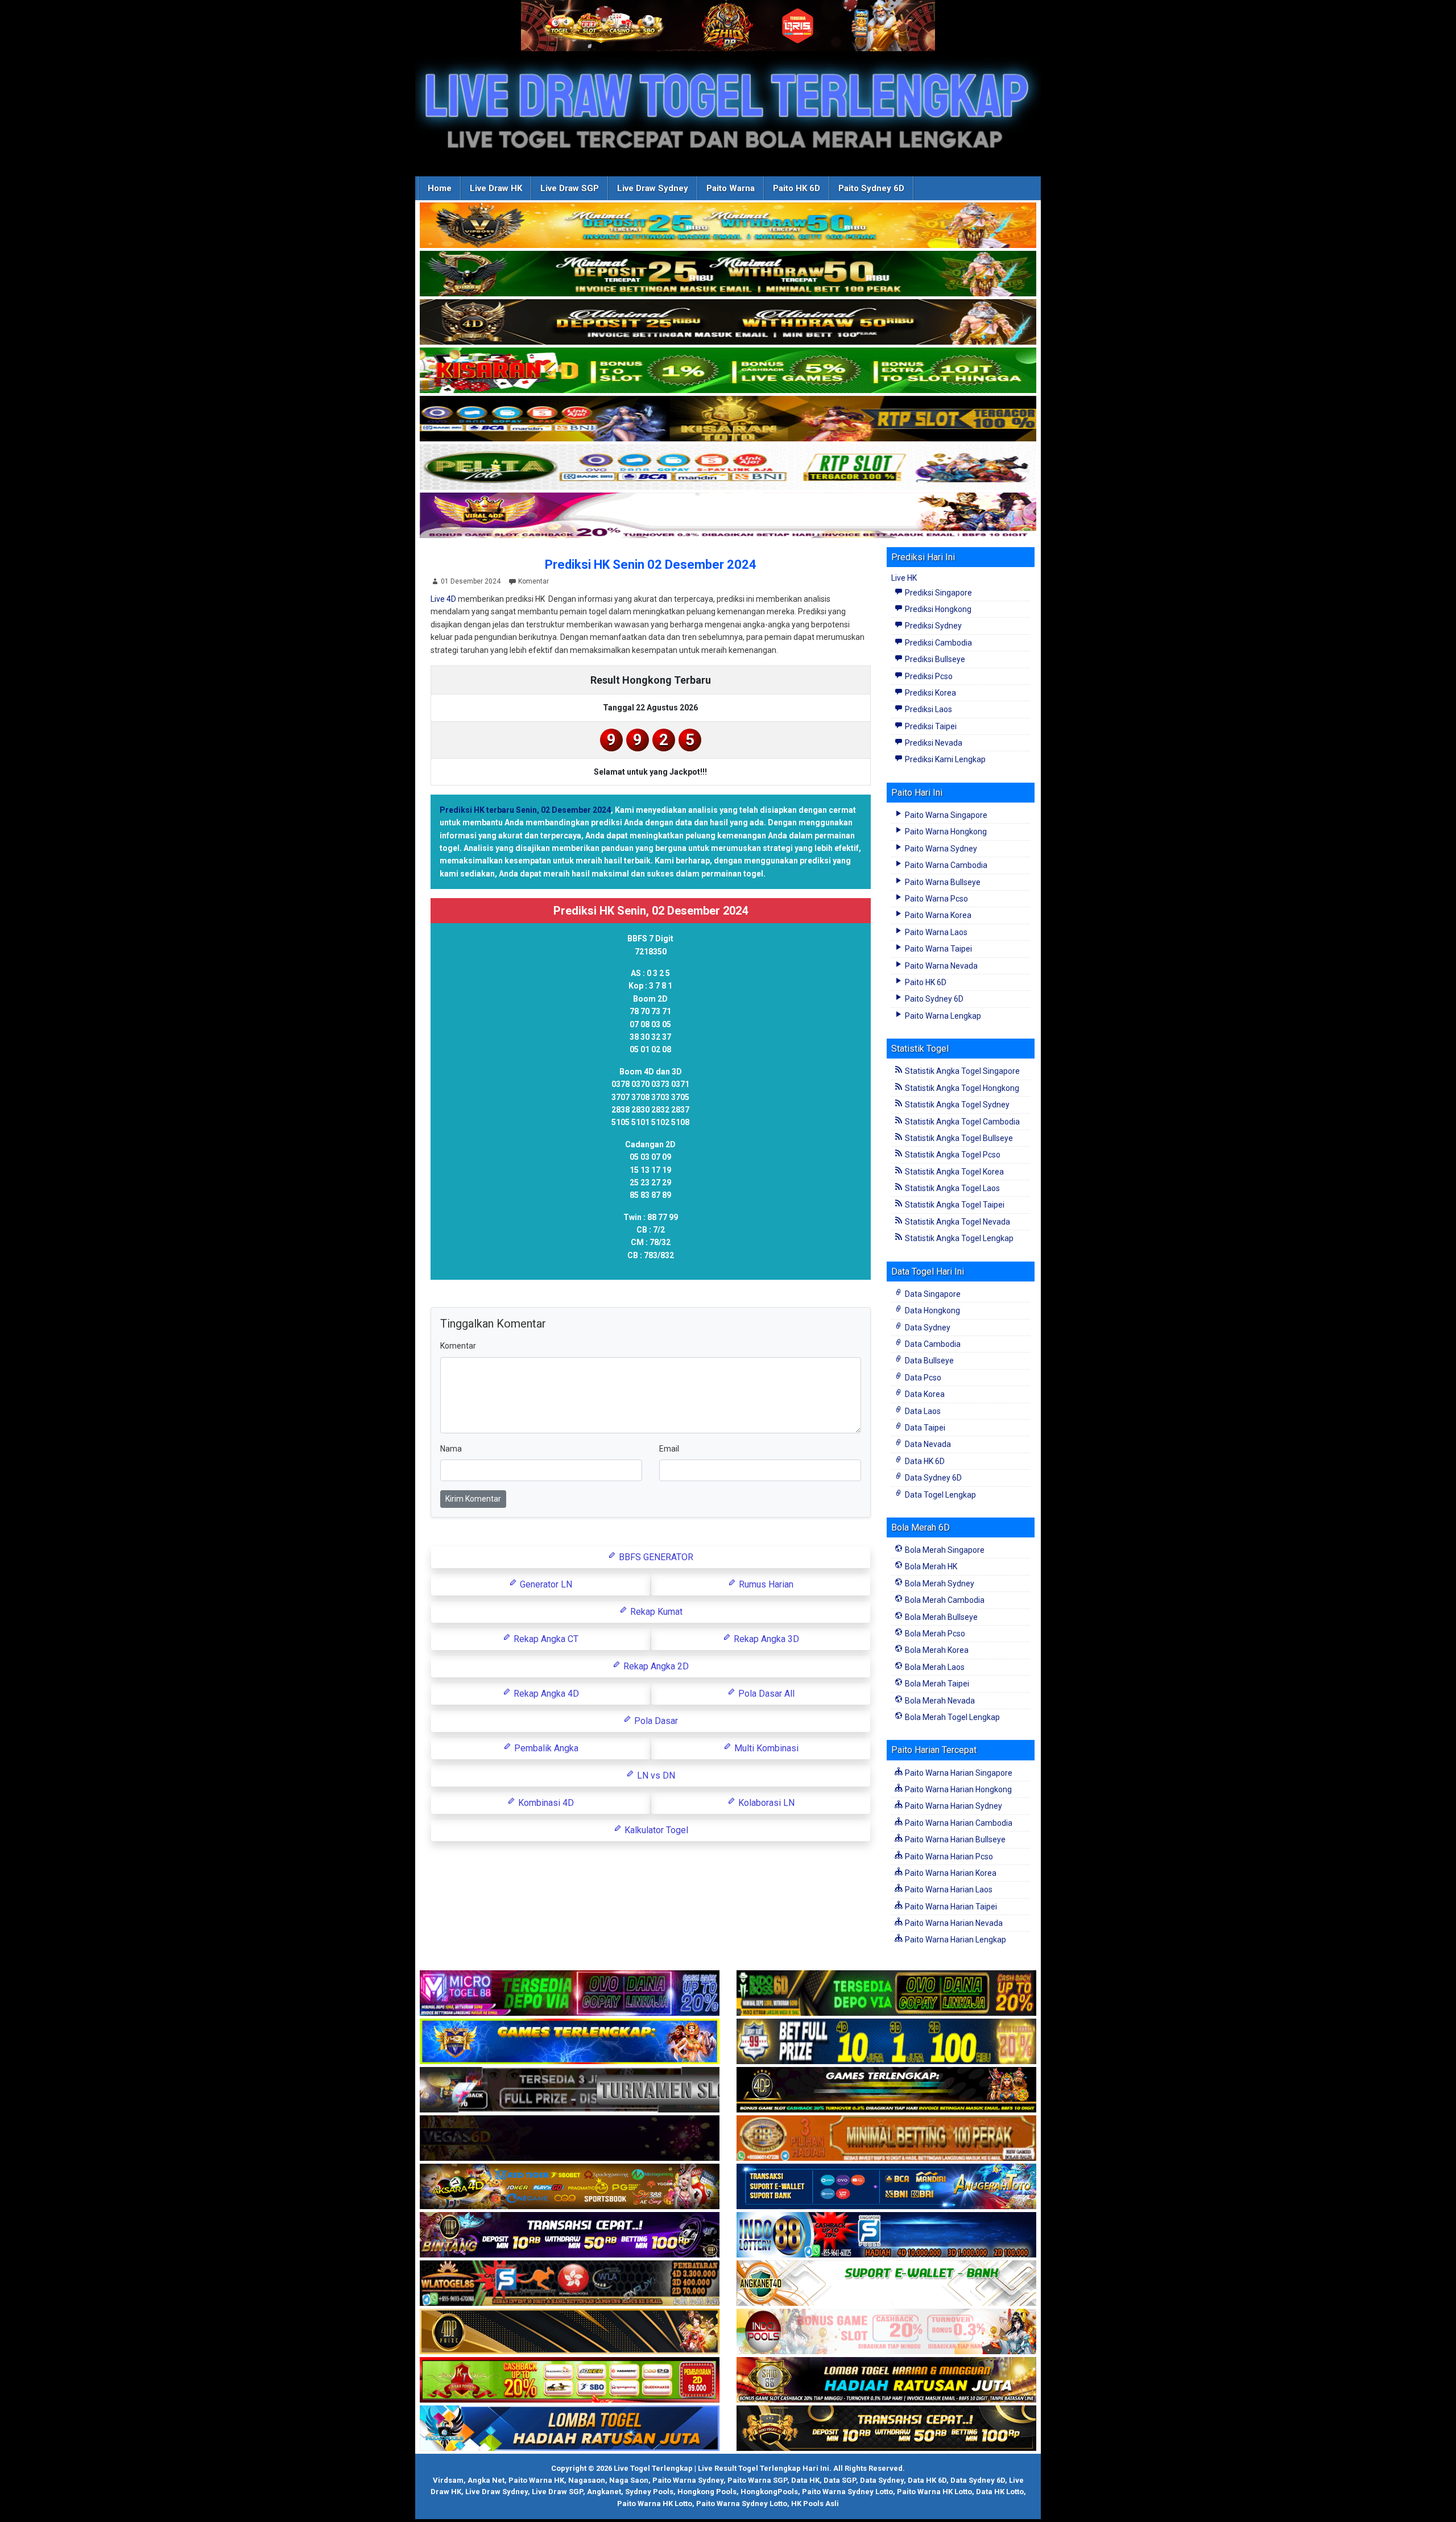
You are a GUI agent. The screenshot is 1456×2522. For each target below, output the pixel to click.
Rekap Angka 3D (765, 1639)
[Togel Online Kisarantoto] (728, 419)
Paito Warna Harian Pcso (948, 1857)
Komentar (533, 581)
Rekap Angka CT (545, 1639)
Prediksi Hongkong (937, 609)
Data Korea (924, 1394)
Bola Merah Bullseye (940, 1617)
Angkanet (604, 2492)
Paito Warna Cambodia (945, 865)
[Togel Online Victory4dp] (570, 2042)
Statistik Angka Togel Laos (952, 1188)
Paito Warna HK (536, 2480)
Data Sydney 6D (932, 1478)
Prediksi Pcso (928, 676)
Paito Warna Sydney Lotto (847, 2492)
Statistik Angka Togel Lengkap (958, 1238)
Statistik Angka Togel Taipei (954, 1205)
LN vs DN (655, 1775)
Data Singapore (932, 1294)
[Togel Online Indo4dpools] (570, 2429)
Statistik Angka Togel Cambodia (961, 1122)
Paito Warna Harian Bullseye (954, 1839)
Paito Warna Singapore (945, 815)
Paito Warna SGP (757, 2480)
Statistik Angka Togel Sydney (956, 1105)
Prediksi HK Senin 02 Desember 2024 (651, 565)
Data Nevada (927, 1444)
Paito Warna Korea (937, 915)
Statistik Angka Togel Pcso (952, 1155)
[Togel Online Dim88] (728, 274)
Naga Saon (629, 2480)
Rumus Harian (765, 1584)
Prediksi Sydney (932, 626)
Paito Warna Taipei (938, 949)
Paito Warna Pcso (936, 899)
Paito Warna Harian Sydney (953, 1806)
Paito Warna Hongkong (945, 832)
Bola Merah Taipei (936, 1684)
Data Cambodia (932, 1344)
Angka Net (486, 2480)
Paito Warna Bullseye (942, 882)
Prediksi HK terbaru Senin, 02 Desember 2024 (525, 810)
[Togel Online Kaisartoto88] (570, 2380)
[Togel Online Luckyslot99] (886, 2042)
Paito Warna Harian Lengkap (955, 1940)
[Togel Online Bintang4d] (570, 2235)
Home (440, 188)
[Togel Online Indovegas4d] (886, 2429)
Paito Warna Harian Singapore (958, 1773)
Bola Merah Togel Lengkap (952, 1717)
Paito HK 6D (797, 188)
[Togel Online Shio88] (886, 2380)
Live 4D (443, 599)
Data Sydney (927, 1328)
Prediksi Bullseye (934, 659)
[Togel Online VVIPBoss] (728, 226)
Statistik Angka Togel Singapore (961, 1071)
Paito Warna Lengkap (942, 1016)
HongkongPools (769, 2492)
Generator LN (545, 1584)
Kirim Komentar (473, 1499)
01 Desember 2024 (471, 581)
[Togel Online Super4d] (728, 323)
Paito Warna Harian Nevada (953, 1923)
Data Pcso (922, 1378)
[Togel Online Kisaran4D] (728, 371)
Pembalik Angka (545, 1748)
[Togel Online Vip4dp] (886, 2090)
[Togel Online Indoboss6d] (886, 1994)
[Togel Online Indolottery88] (886, 2235)
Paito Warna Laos (935, 932)
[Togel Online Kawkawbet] (570, 2090)
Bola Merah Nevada (939, 1701)
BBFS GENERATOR (655, 1557)
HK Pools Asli (815, 2504)
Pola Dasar (655, 1721)
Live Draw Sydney (653, 188)
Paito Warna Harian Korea (950, 1873)
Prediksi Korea (930, 693)
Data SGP (840, 2480)
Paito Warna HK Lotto (934, 2492)
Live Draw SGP (570, 188)
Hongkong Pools (707, 2492)
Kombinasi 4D (545, 1803)
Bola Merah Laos (934, 1667)
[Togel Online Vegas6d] (570, 2139)
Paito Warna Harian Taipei (950, 1907)
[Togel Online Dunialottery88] (886, 2139)
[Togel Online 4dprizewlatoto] (570, 2332)
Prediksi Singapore (938, 593)
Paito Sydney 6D (871, 188)
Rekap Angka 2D (655, 1666)
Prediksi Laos (928, 709)
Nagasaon (587, 2480)
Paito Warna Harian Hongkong (957, 1789)
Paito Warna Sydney (940, 849)
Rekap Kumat (655, 1612)
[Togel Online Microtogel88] (570, 1994)
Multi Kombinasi (765, 1748)
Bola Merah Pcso (934, 1634)
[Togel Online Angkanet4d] (886, 2284)
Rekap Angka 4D (545, 1694)
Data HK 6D (924, 1461)
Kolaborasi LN (765, 1803)
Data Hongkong (932, 1310)
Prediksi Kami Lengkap (944, 759)
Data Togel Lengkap (940, 1495)
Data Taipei (924, 1428)
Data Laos (922, 1411)
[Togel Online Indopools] (886, 2332)
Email (669, 1449)
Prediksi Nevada (933, 743)
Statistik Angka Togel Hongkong (961, 1088)
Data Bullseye (928, 1361)
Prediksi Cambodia (938, 643)
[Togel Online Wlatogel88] (570, 2284)
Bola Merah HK (930, 1566)
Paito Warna (731, 188)
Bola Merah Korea (936, 1650)
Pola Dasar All (765, 1694)
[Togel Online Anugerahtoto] (886, 2187)
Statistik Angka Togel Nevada (957, 1222)
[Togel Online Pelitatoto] (728, 468)
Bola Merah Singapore (944, 1550)
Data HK (805, 2480)
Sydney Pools (649, 2492)
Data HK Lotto (1000, 2492)
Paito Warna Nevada (940, 966)
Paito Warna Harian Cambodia (958, 1823)
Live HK (904, 578)
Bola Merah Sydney (939, 1584)
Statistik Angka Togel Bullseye (958, 1138)
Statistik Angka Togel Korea (954, 1172)
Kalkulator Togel (655, 1830)
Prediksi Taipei (930, 726)
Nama (451, 1449)
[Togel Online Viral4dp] (728, 516)
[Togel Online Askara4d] (570, 2187)
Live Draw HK (496, 188)
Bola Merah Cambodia (944, 1600)
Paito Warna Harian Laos (948, 1890)
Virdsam (448, 2480)
